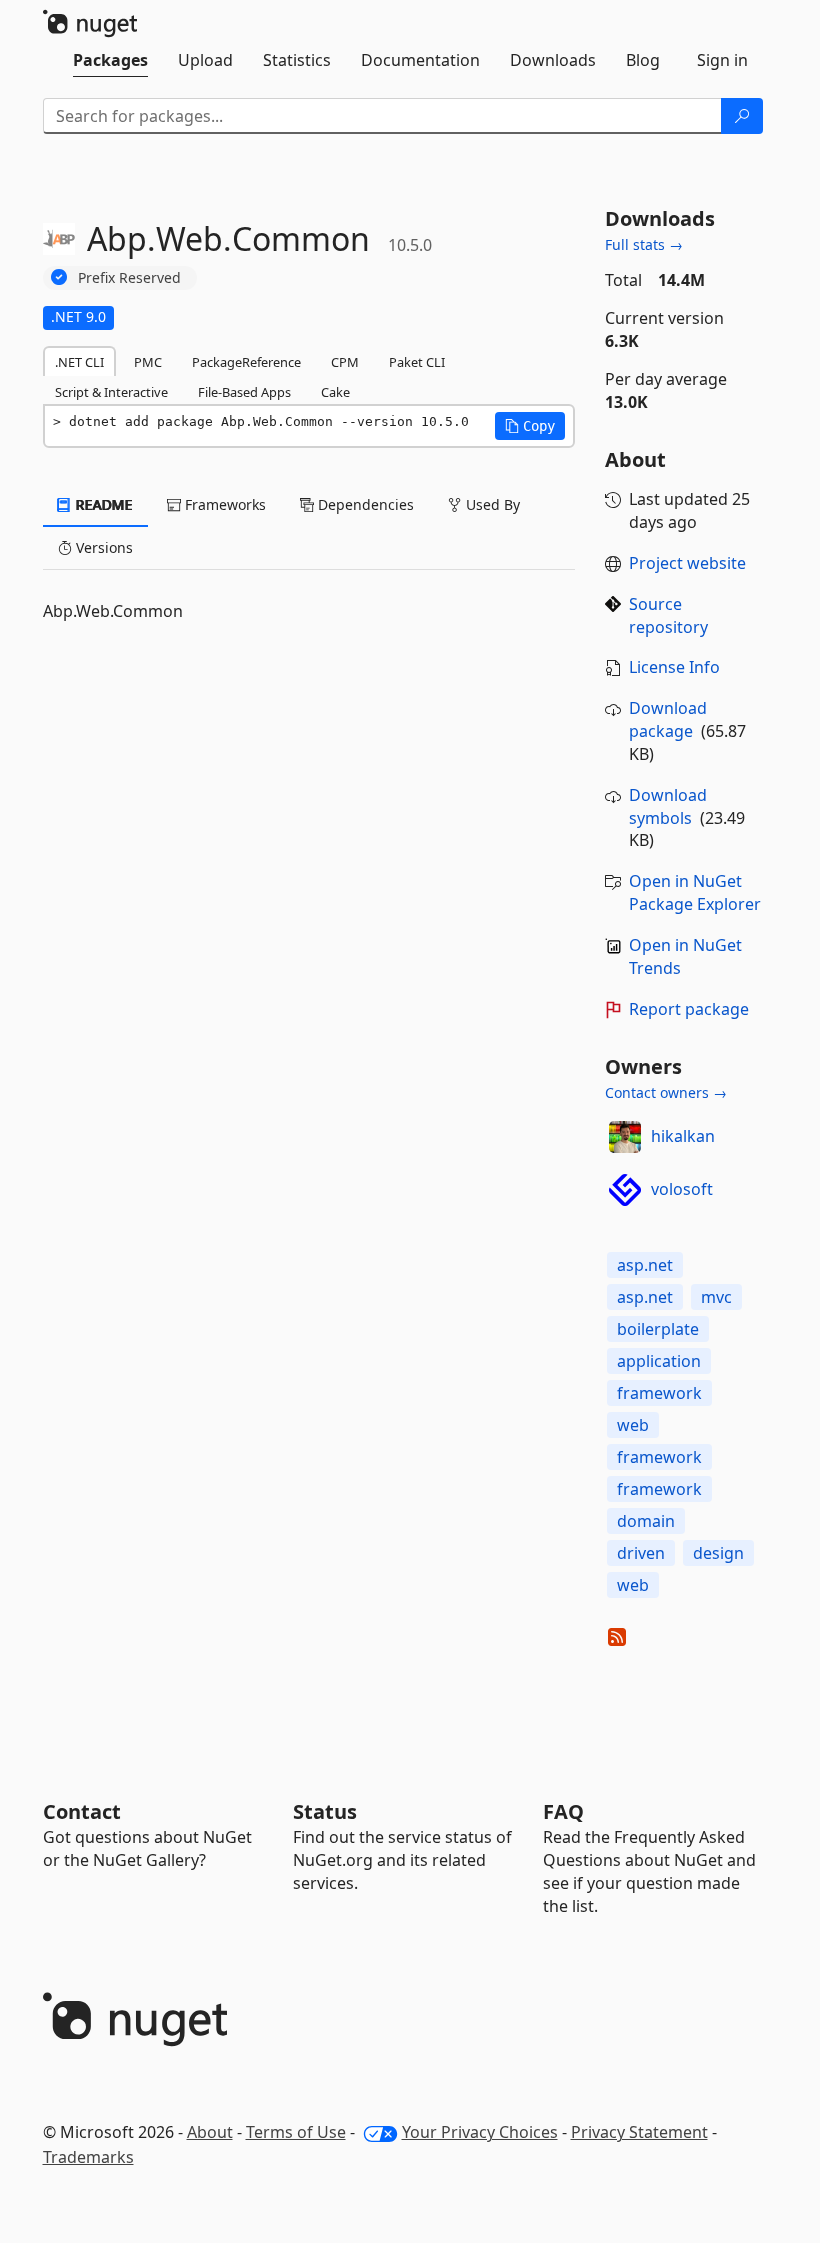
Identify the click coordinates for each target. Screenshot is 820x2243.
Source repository (668, 615)
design (718, 1553)
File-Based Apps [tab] (244, 392)
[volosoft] (625, 1190)
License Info (674, 667)
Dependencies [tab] (364, 504)
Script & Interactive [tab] (111, 392)
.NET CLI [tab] (79, 362)
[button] (530, 426)
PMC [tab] (148, 362)
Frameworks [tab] (223, 504)
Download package (668, 719)
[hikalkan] (625, 1137)
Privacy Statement (639, 2132)
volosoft (682, 1189)
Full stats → (644, 244)
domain (646, 1521)
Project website (687, 563)
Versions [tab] (102, 547)
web (633, 1425)
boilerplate (658, 1329)
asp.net (645, 1265)
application (659, 1361)
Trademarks (88, 2157)
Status (325, 1811)
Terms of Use (296, 2132)
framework (659, 1393)
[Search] (742, 116)
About (210, 2132)
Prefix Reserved (129, 277)
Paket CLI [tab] (417, 362)
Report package (689, 1009)
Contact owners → (666, 1092)
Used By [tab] (491, 504)
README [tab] (102, 504)
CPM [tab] (345, 362)
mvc (716, 1297)
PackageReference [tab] (246, 362)
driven (641, 1553)
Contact (82, 1811)
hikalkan (683, 1136)
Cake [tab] (335, 392)
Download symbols (668, 806)
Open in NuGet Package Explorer (695, 892)
